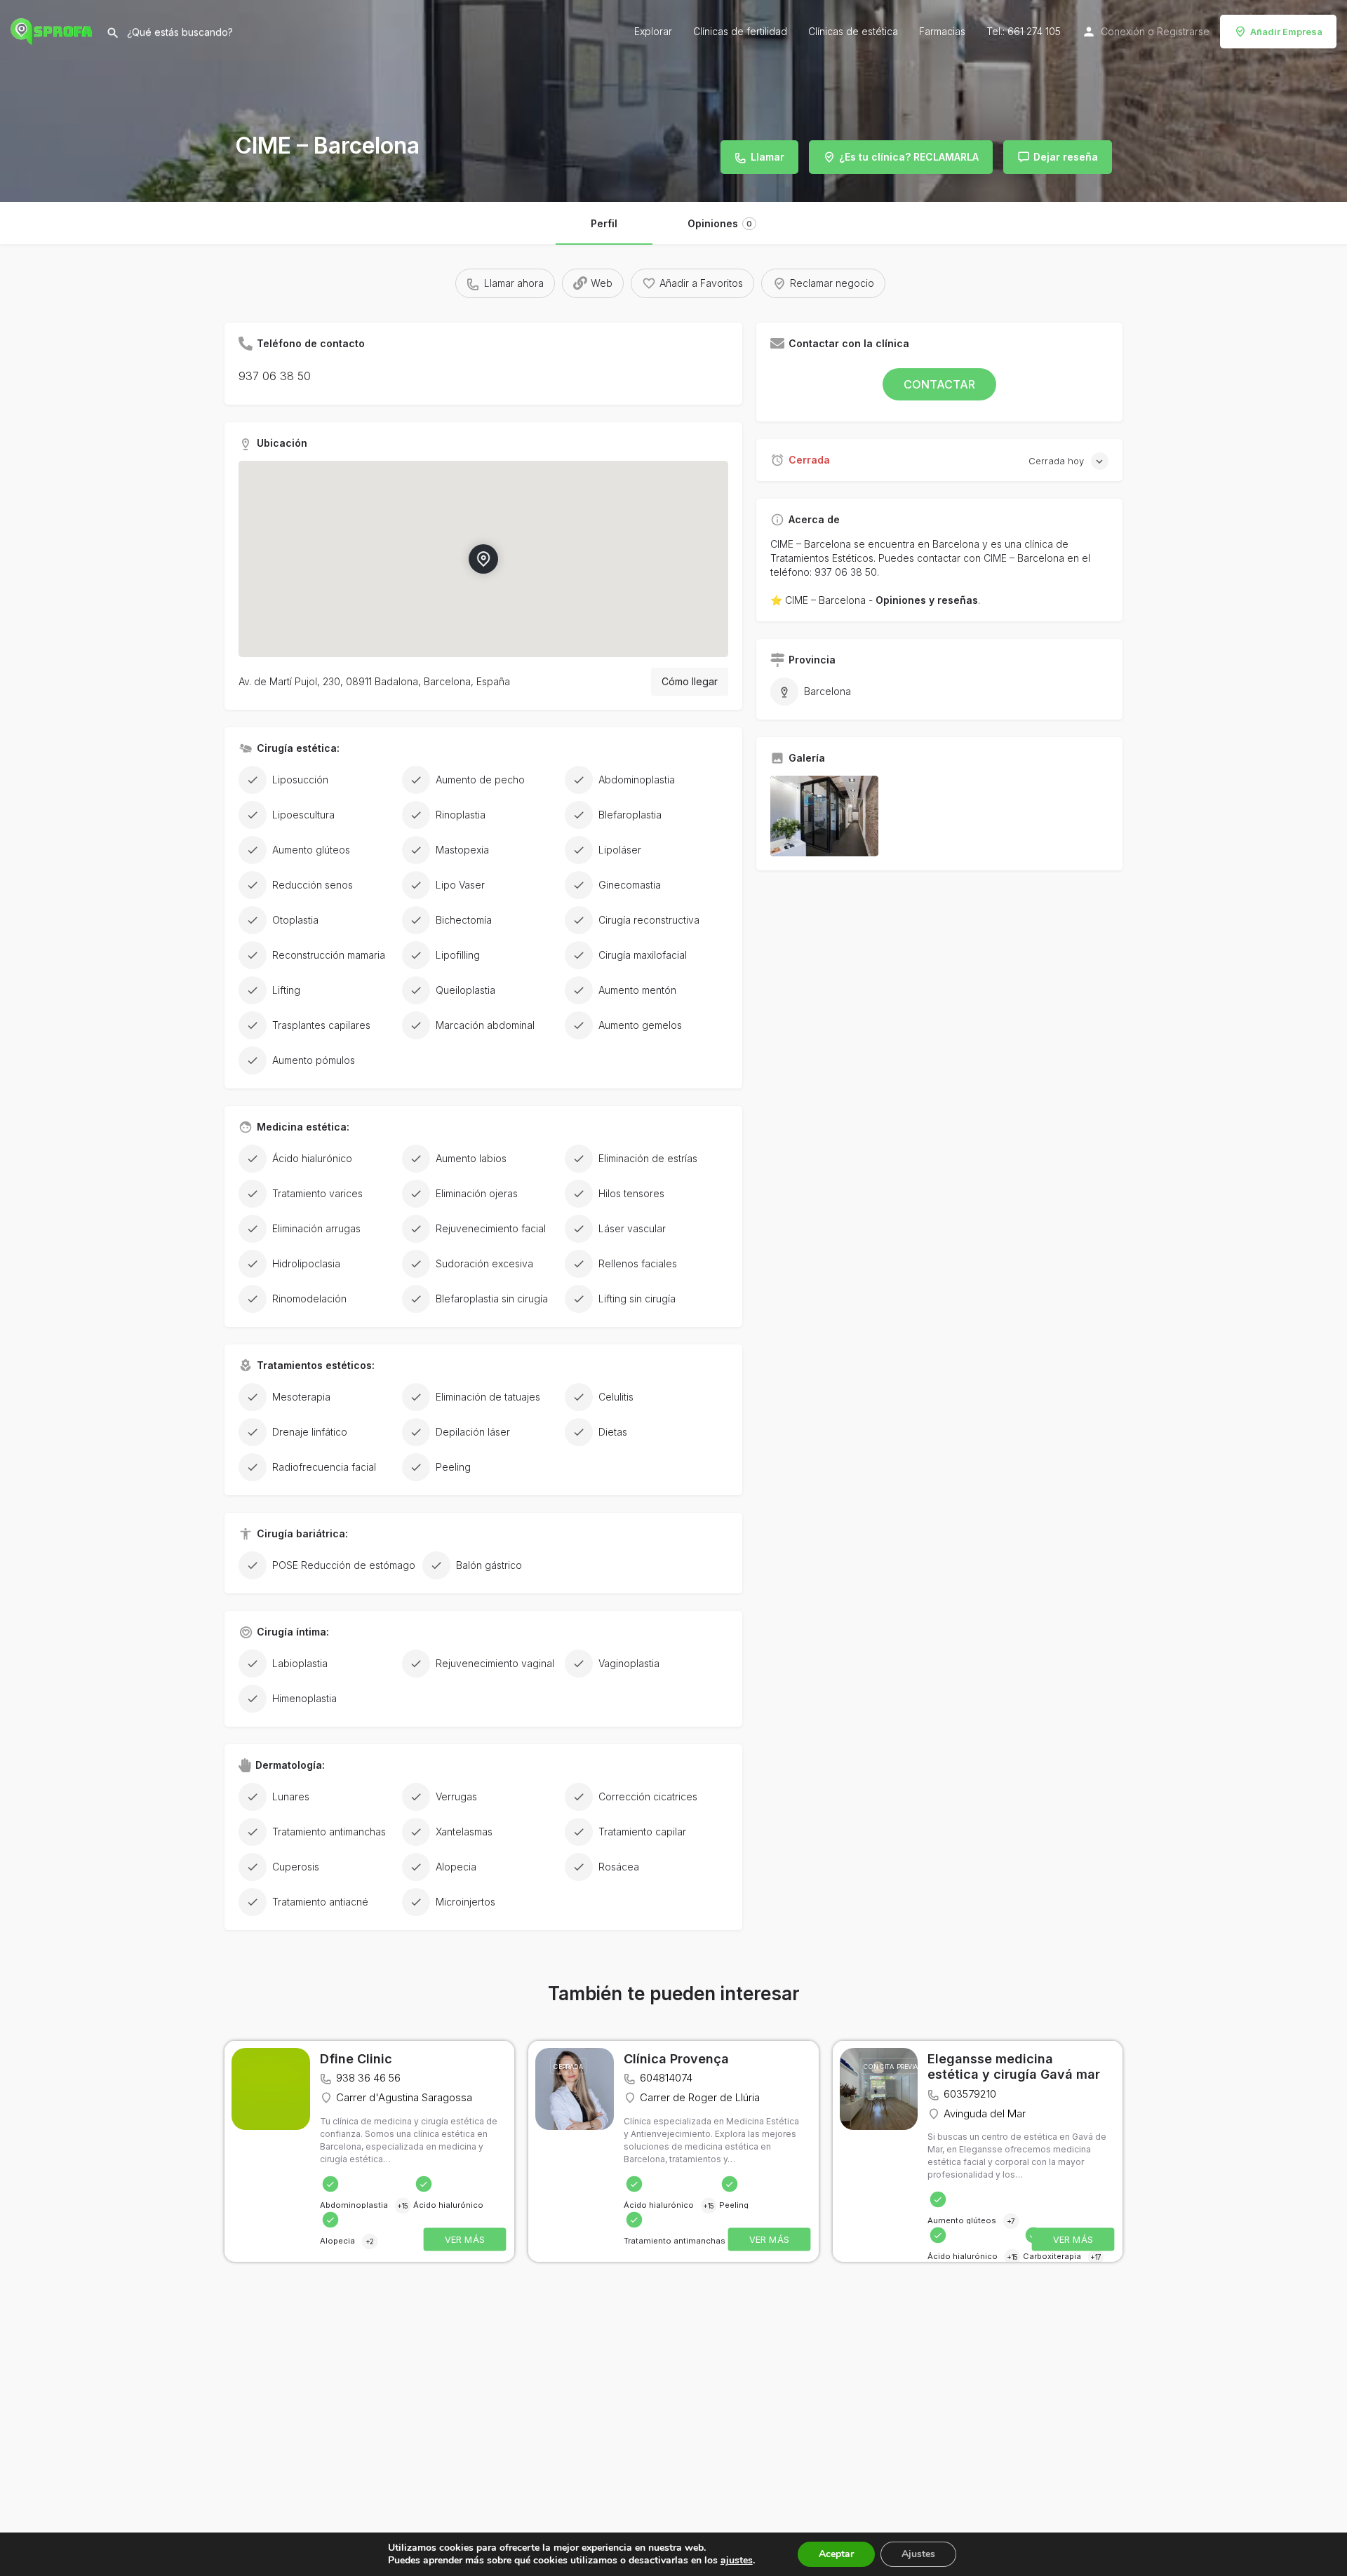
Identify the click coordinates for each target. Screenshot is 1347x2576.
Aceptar (836, 2554)
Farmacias (942, 31)
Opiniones (720, 223)
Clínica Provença (676, 2059)
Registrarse (1183, 31)
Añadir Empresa (1286, 32)
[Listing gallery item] (824, 816)
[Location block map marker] (483, 559)
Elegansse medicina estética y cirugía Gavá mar (1014, 2067)
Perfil (604, 223)
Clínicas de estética (853, 31)
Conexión (1123, 31)
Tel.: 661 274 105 (1024, 31)
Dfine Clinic (356, 2059)
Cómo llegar (690, 681)
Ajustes (918, 2554)
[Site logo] (53, 30)
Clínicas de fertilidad (740, 31)
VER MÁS (465, 2239)
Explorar (653, 31)
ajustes (737, 2561)
